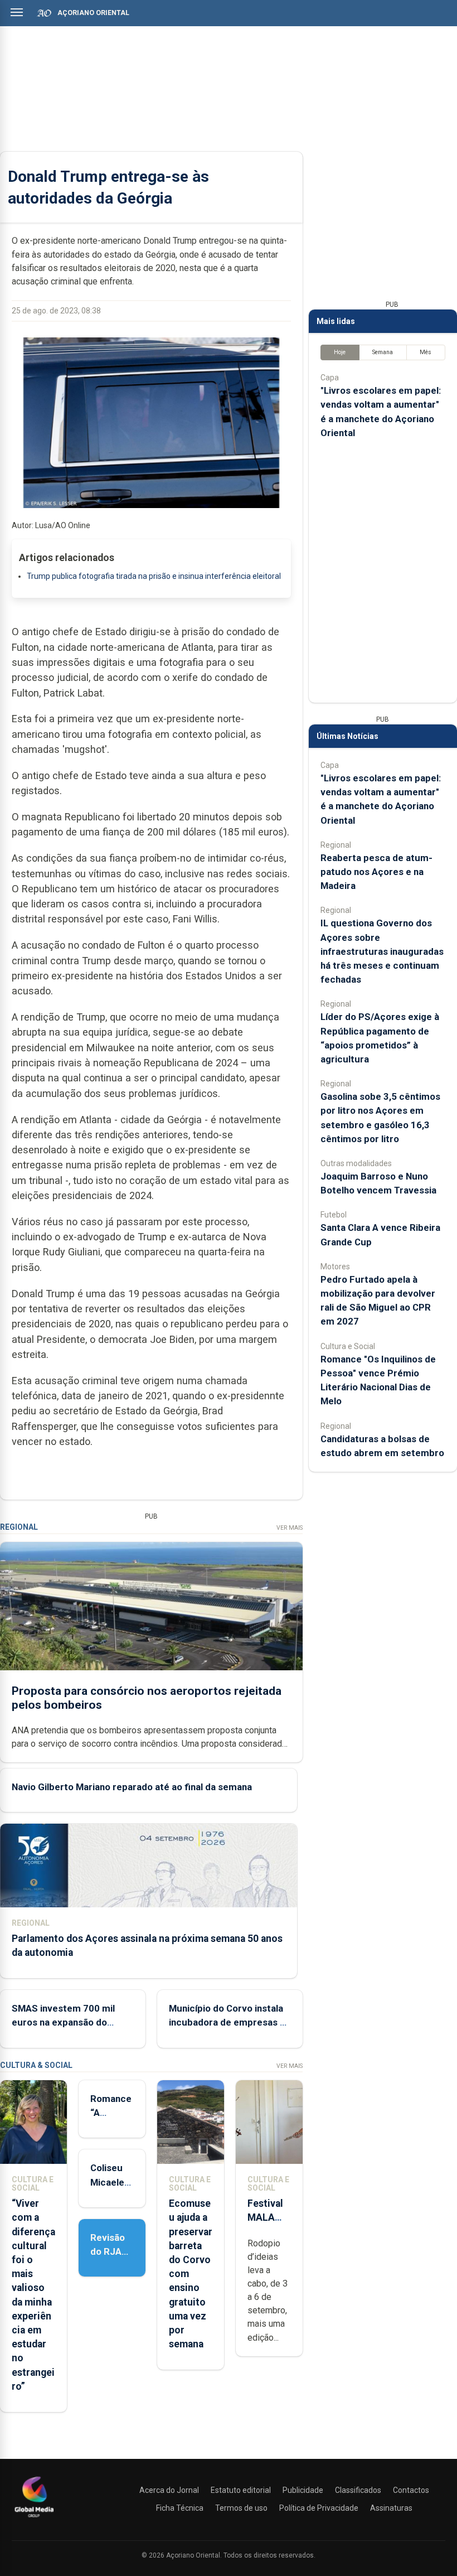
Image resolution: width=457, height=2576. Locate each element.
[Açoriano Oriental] (34, 2519)
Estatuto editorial (241, 2490)
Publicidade (303, 2490)
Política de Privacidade (319, 2508)
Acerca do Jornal (169, 2490)
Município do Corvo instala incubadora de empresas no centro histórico (230, 2022)
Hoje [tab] (340, 352)
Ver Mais (290, 1528)
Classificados (358, 2490)
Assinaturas (391, 2508)
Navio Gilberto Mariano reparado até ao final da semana (132, 1787)
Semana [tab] (383, 352)
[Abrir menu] (17, 12)
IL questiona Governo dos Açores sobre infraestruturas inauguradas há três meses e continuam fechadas (382, 951)
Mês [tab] (426, 352)
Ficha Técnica (180, 2508)
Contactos (411, 2490)
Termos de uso (241, 2508)
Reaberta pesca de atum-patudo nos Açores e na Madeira (376, 872)
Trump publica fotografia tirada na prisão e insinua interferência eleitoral (154, 576)
